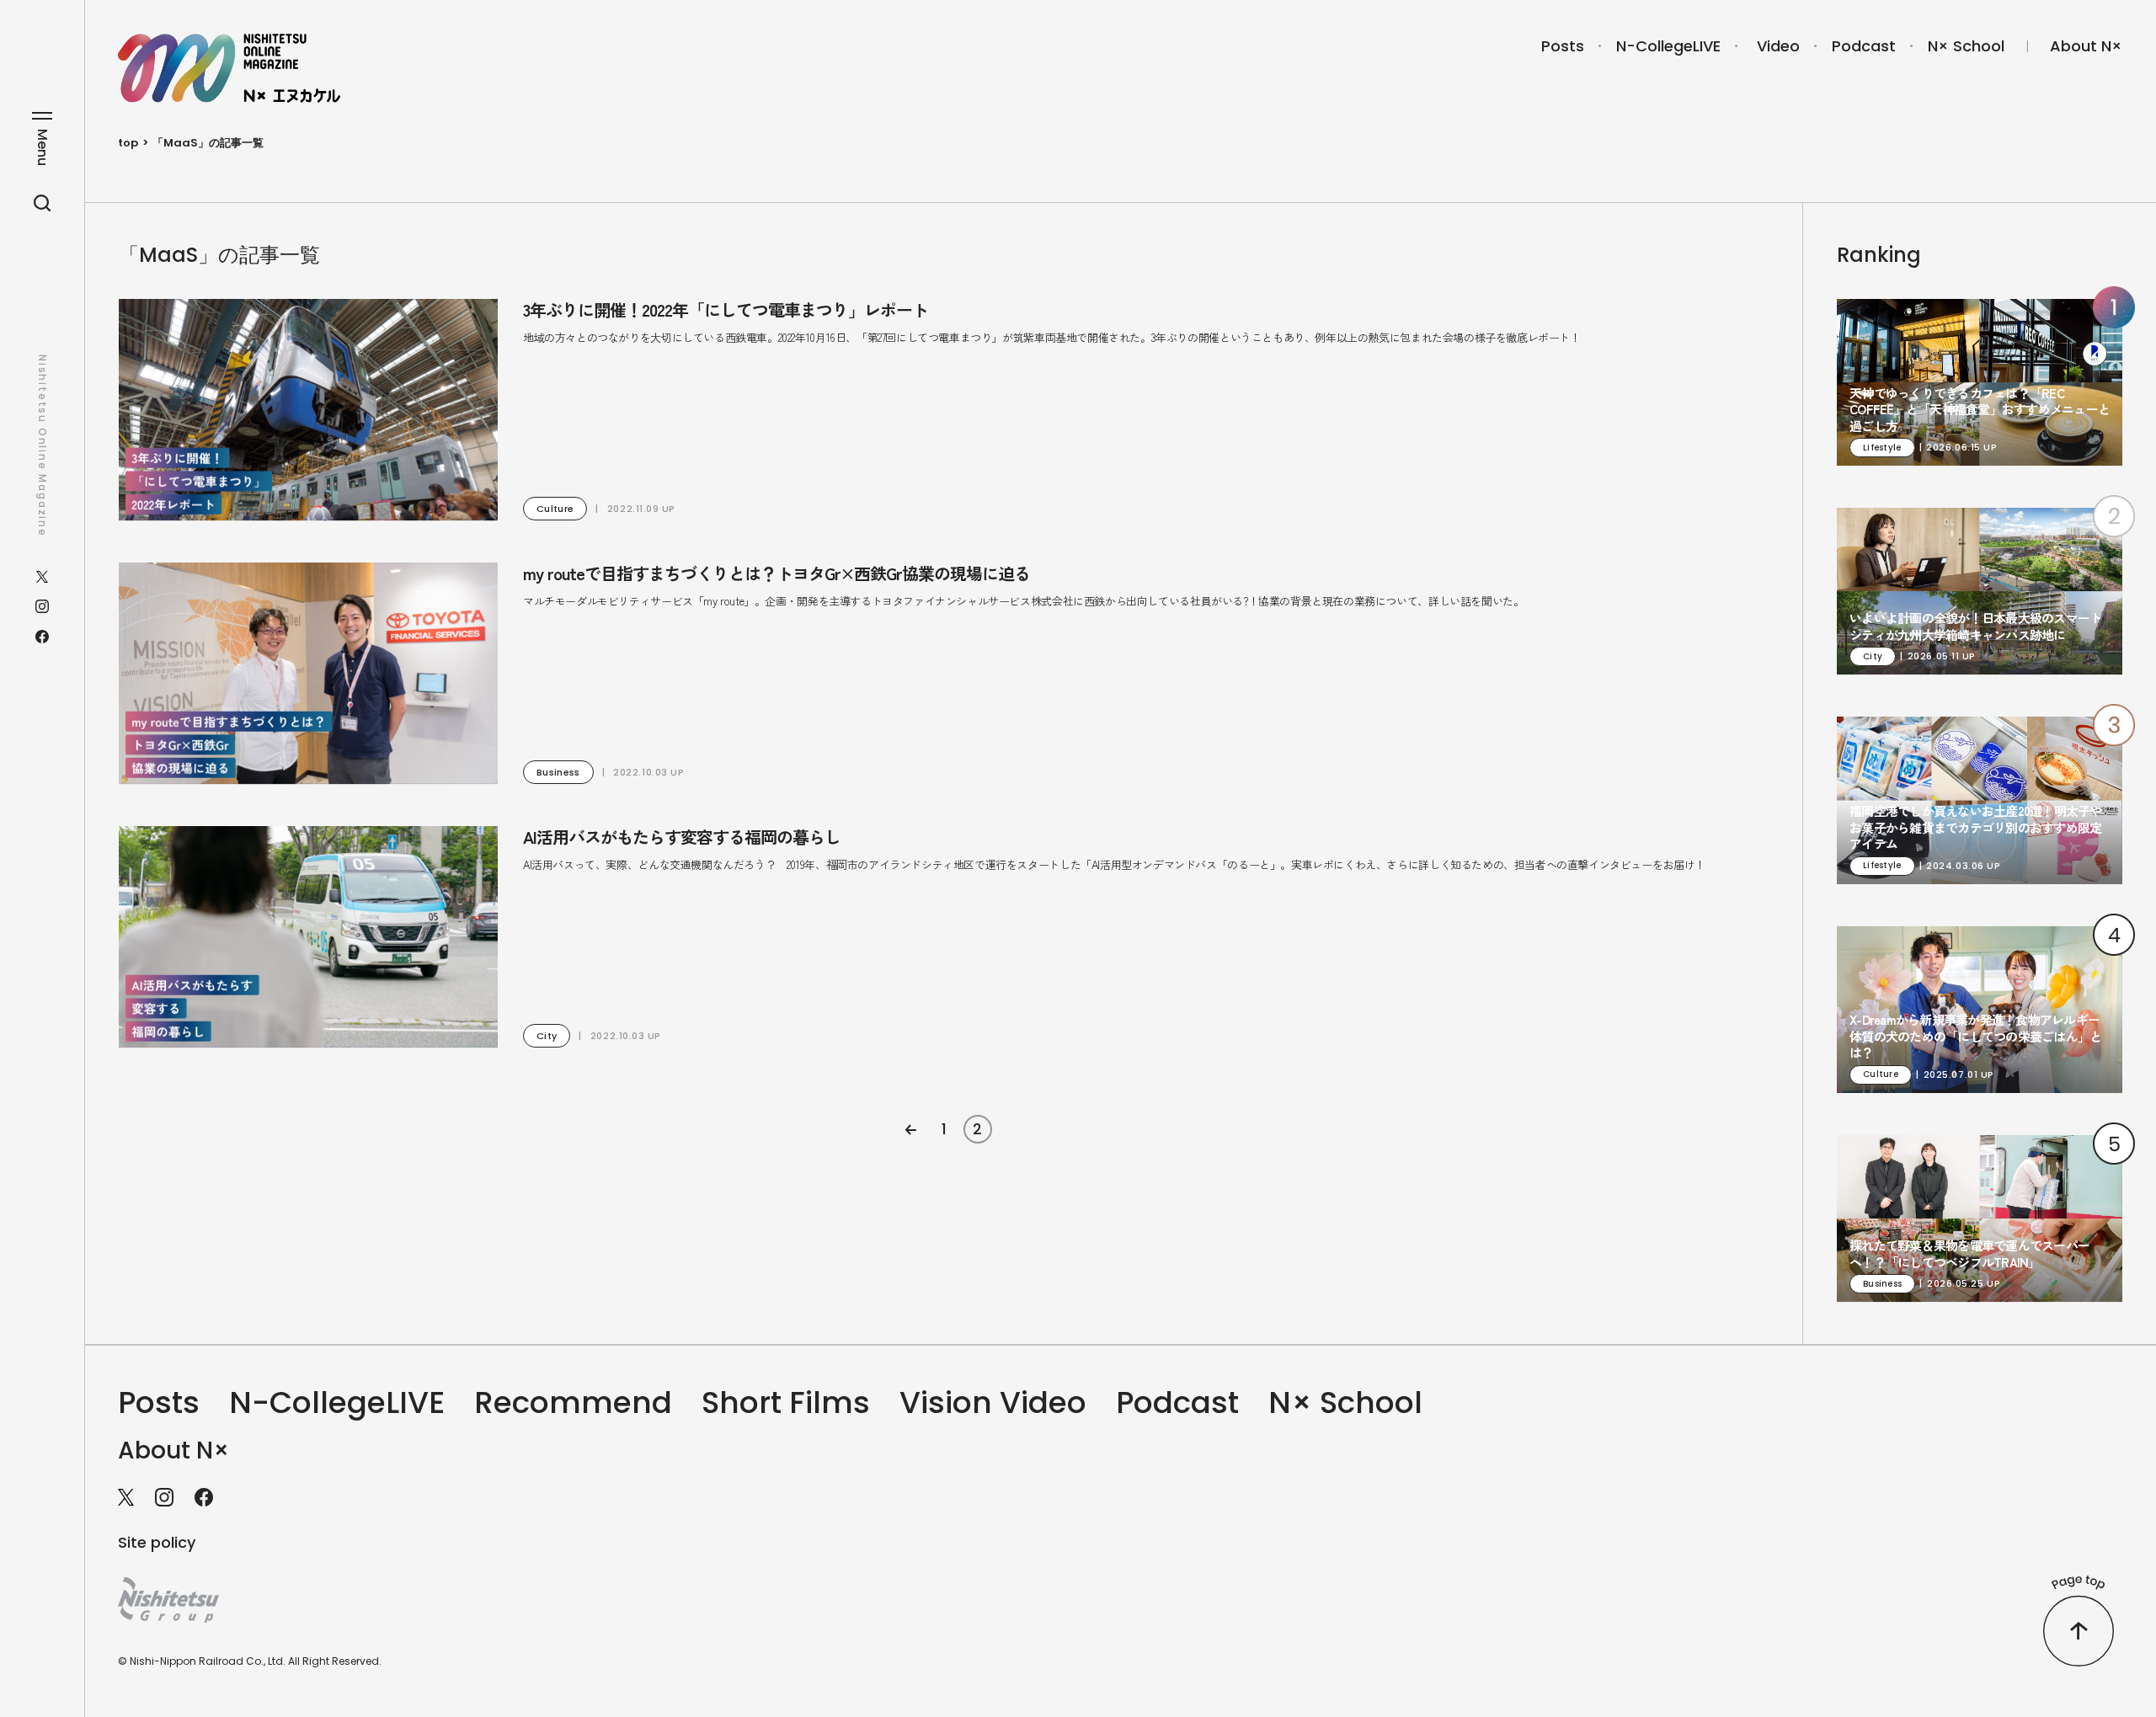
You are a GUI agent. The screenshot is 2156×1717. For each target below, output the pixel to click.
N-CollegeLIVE (1668, 46)
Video (1778, 46)
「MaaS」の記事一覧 (208, 143)
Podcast (1864, 46)
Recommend (573, 1402)
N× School (1966, 46)
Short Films (786, 1402)
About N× (2086, 46)
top (128, 143)
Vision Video (993, 1402)
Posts (1563, 46)
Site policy (157, 1542)
